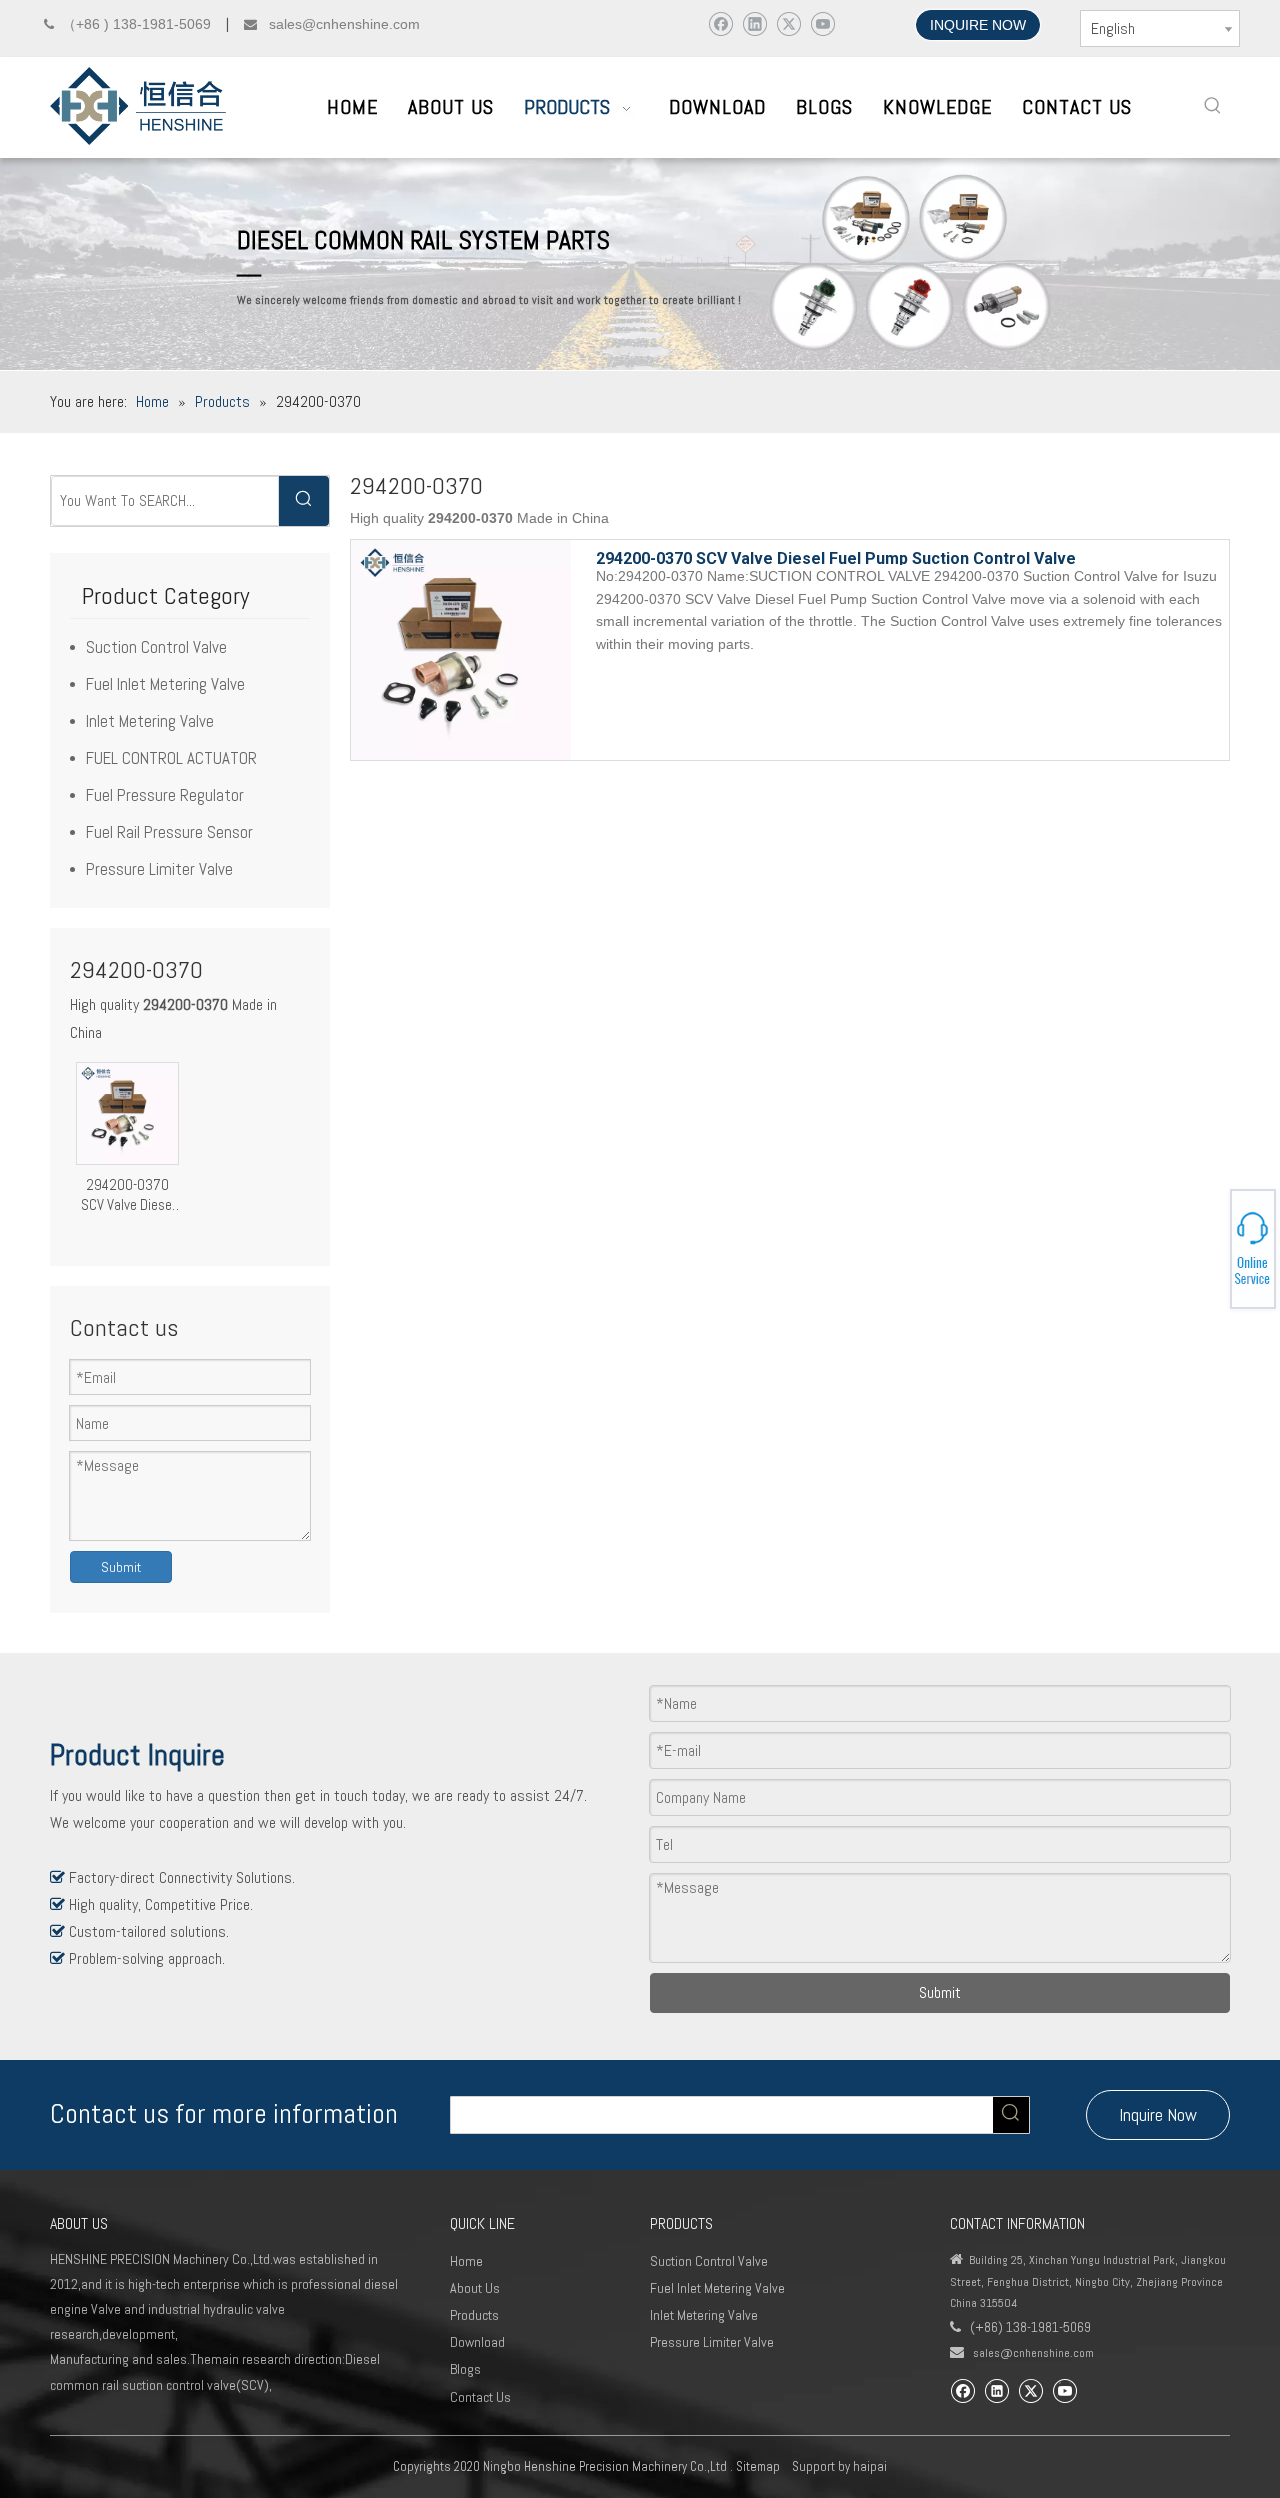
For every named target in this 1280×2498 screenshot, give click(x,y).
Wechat (1207, 1252)
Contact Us (480, 2397)
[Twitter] (788, 23)
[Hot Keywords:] (1213, 106)
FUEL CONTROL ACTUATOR (171, 758)
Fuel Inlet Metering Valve (165, 684)
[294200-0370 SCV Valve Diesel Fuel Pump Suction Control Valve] (127, 1111)
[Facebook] (720, 23)
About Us (475, 2288)
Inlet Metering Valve (150, 721)
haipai (870, 2466)
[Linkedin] (754, 23)
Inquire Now (1158, 2114)
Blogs (465, 2369)
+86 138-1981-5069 (1210, 1246)
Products (474, 2315)
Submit (121, 1567)
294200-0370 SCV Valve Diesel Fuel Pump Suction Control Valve (128, 1195)
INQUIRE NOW (978, 25)
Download (477, 2342)
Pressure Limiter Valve (159, 869)
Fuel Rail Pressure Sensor (169, 832)
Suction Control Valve (156, 647)
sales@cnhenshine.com (1033, 2353)
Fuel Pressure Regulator (165, 795)
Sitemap (758, 2466)
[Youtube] (822, 23)
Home (466, 2261)
